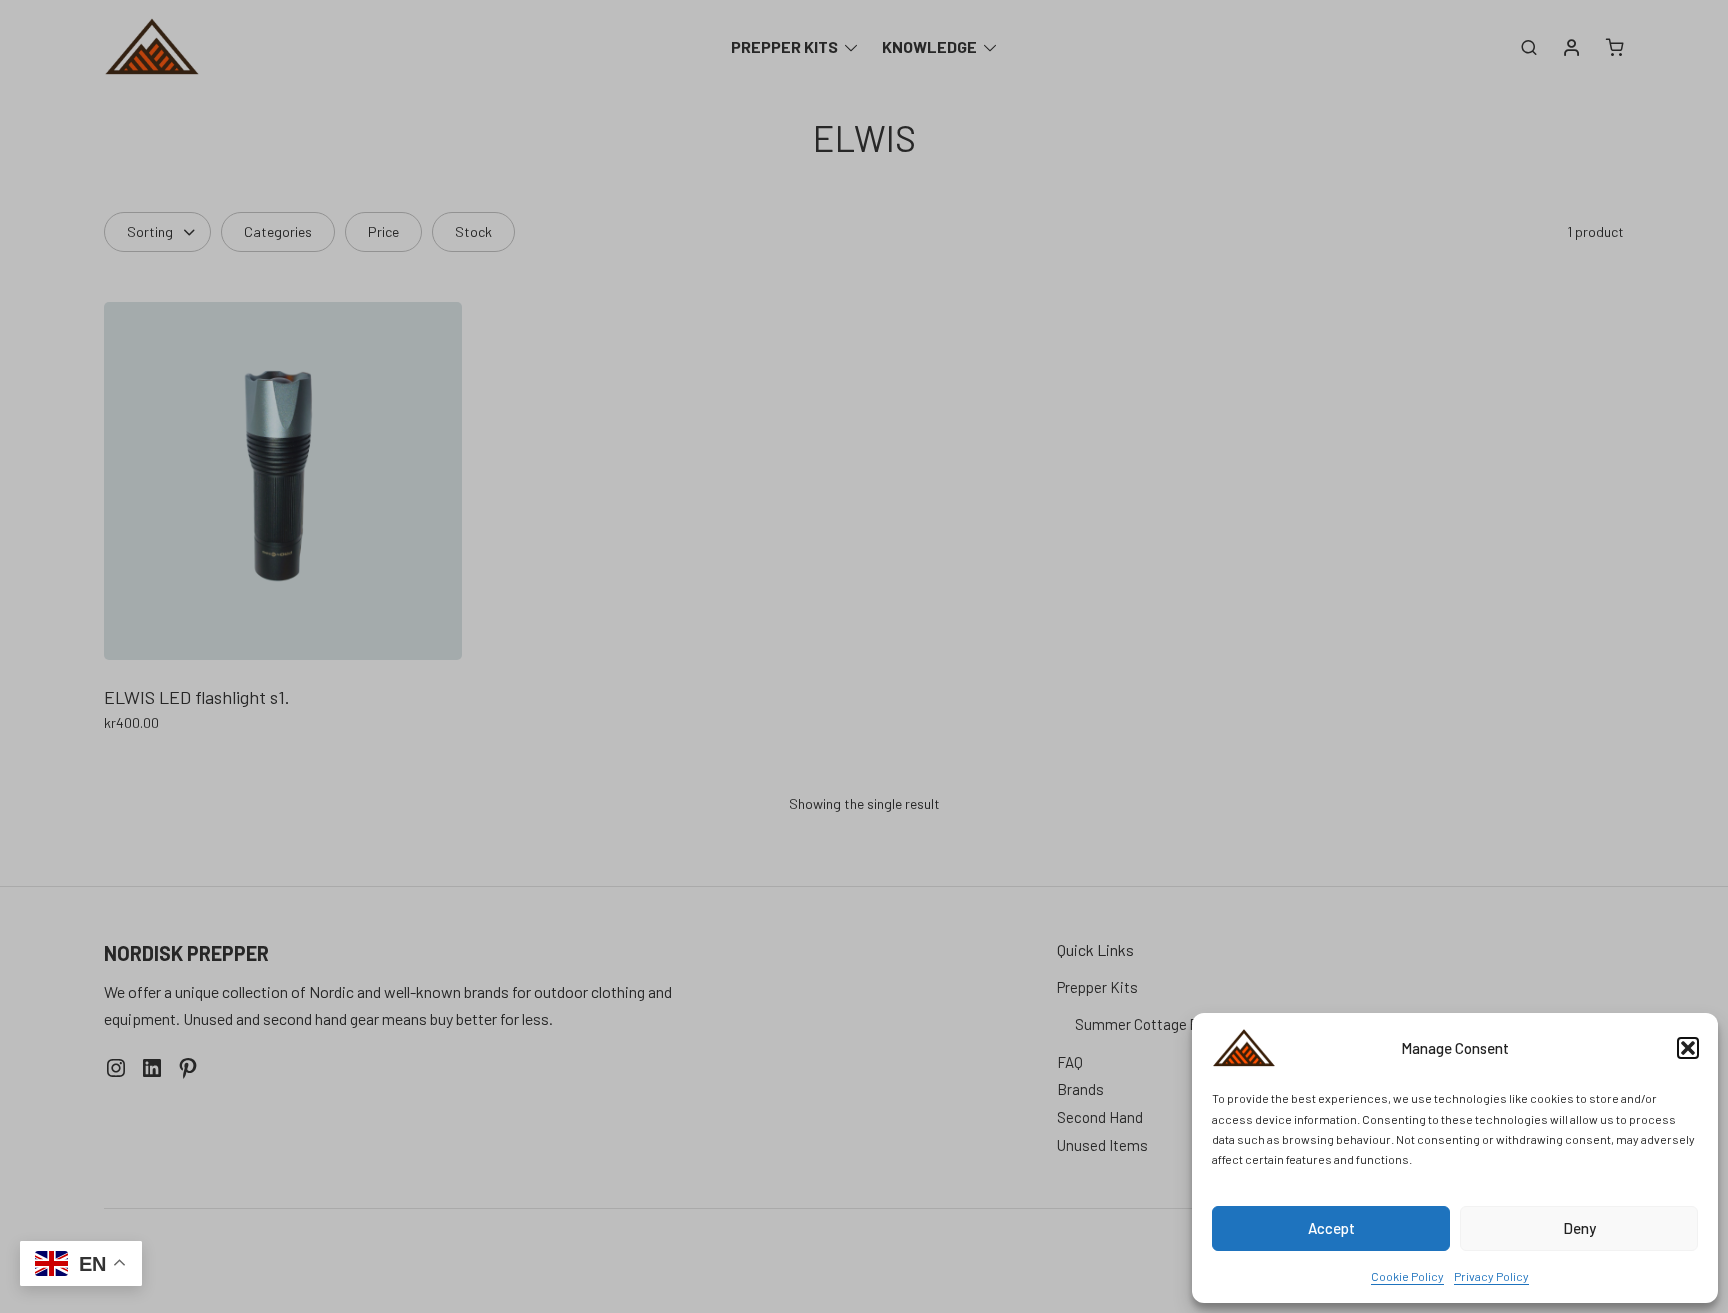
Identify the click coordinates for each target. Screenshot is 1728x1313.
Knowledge (929, 46)
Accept (1331, 1228)
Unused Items (1102, 1145)
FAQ (1070, 1062)
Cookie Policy (1407, 1276)
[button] (1688, 1048)
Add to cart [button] (142, 766)
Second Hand (1100, 1117)
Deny (1579, 1228)
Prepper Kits (784, 46)
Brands (1080, 1089)
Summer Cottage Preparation (1170, 1024)
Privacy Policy (1491, 1276)
